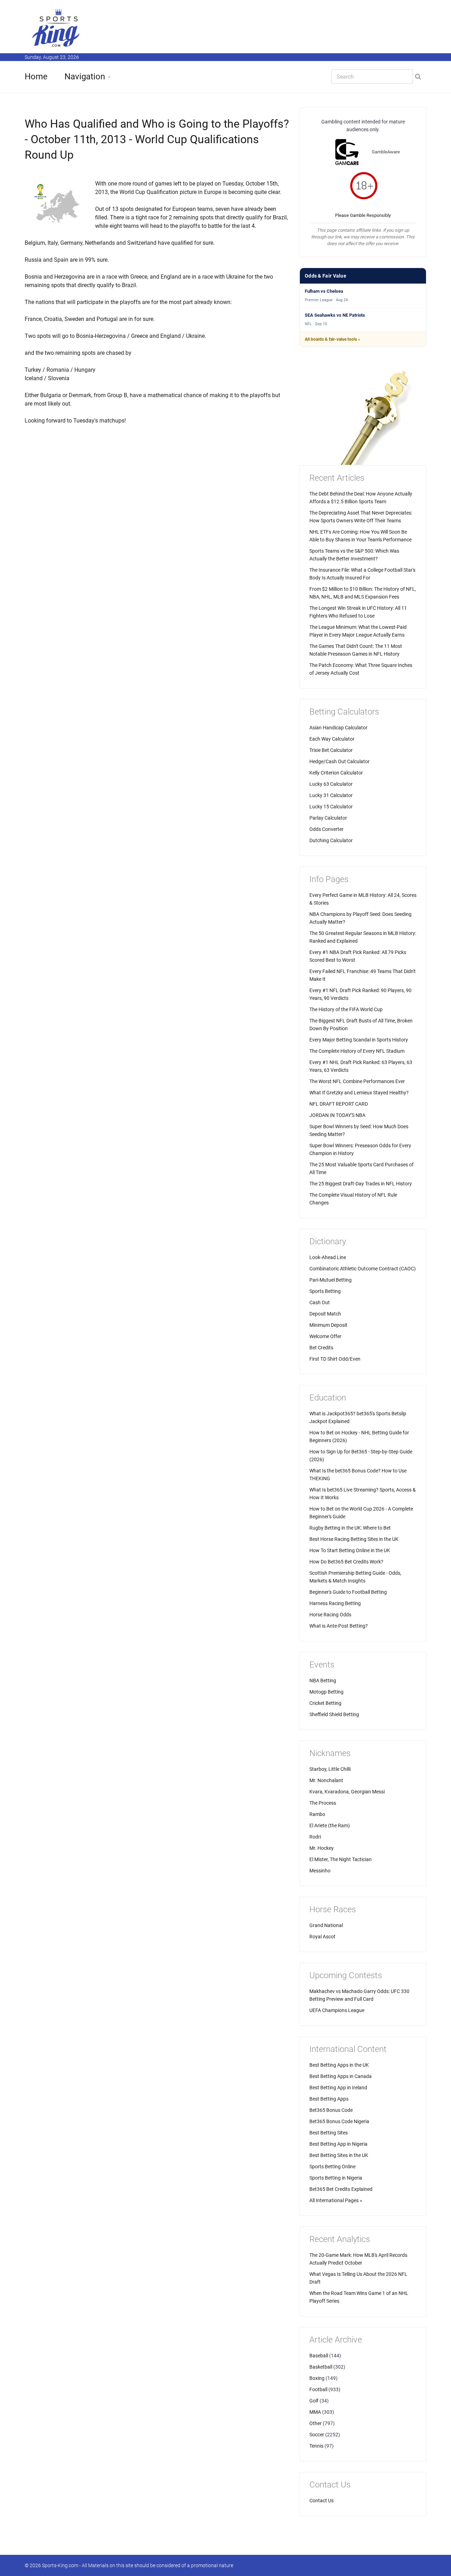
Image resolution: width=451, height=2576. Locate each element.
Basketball (321, 2367)
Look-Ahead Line (328, 1257)
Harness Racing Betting (335, 1603)
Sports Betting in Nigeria (336, 2178)
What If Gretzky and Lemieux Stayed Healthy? (359, 1093)
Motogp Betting (326, 1692)
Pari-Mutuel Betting (330, 1280)
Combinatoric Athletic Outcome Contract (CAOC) (363, 1269)
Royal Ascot (322, 1937)
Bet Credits (321, 1348)
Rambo (317, 1814)
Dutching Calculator (331, 840)
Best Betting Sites (329, 2133)
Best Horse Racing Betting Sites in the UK (354, 1539)
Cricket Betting (325, 1703)
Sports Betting (325, 1291)
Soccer (317, 2435)
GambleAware (386, 152)
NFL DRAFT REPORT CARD (339, 1104)
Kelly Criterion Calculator (336, 773)
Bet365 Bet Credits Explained (341, 2189)
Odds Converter (326, 829)
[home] (56, 28)
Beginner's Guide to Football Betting (348, 1592)
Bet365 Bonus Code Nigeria (339, 2121)
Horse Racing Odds (330, 1615)
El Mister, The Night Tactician (341, 1859)
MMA (315, 2412)
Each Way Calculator (332, 739)
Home (36, 77)
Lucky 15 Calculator (331, 807)
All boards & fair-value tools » (332, 339)
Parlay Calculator (328, 818)
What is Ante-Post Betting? (339, 1626)
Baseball (319, 2356)
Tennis (316, 2446)
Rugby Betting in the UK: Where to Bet (350, 1528)
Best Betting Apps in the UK (339, 2065)
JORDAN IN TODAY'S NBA (337, 1115)
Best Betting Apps (329, 2099)
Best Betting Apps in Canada (341, 2076)
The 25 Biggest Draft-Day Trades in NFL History (361, 1184)
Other (316, 2423)
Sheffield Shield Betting (334, 1714)
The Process (323, 1803)
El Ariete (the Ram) (330, 1825)
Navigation (85, 77)
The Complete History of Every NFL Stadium (357, 1051)
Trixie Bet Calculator (331, 750)
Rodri (315, 1837)
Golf (314, 2401)
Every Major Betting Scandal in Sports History (359, 1040)
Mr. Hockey (322, 1848)
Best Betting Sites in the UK (339, 2155)
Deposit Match (325, 1314)
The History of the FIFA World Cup (346, 1009)
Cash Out (320, 1302)
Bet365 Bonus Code (331, 2110)
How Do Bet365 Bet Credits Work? (346, 1562)
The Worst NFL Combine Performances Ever (357, 1081)
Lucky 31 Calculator (331, 795)
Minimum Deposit (328, 1325)
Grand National (326, 1925)
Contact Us (322, 2501)
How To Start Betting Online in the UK (350, 1550)
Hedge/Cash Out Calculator (339, 761)
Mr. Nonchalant (326, 1780)
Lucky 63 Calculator (331, 784)
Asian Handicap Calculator (338, 728)
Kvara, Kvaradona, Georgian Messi (347, 1792)
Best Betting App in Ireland (338, 2088)
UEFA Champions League (337, 2010)
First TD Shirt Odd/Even (335, 1359)
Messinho (320, 1871)
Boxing (317, 2378)
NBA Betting (323, 1681)
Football (318, 2389)
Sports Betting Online (332, 2167)
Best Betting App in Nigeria (338, 2144)
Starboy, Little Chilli (330, 1769)
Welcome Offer (325, 1336)
